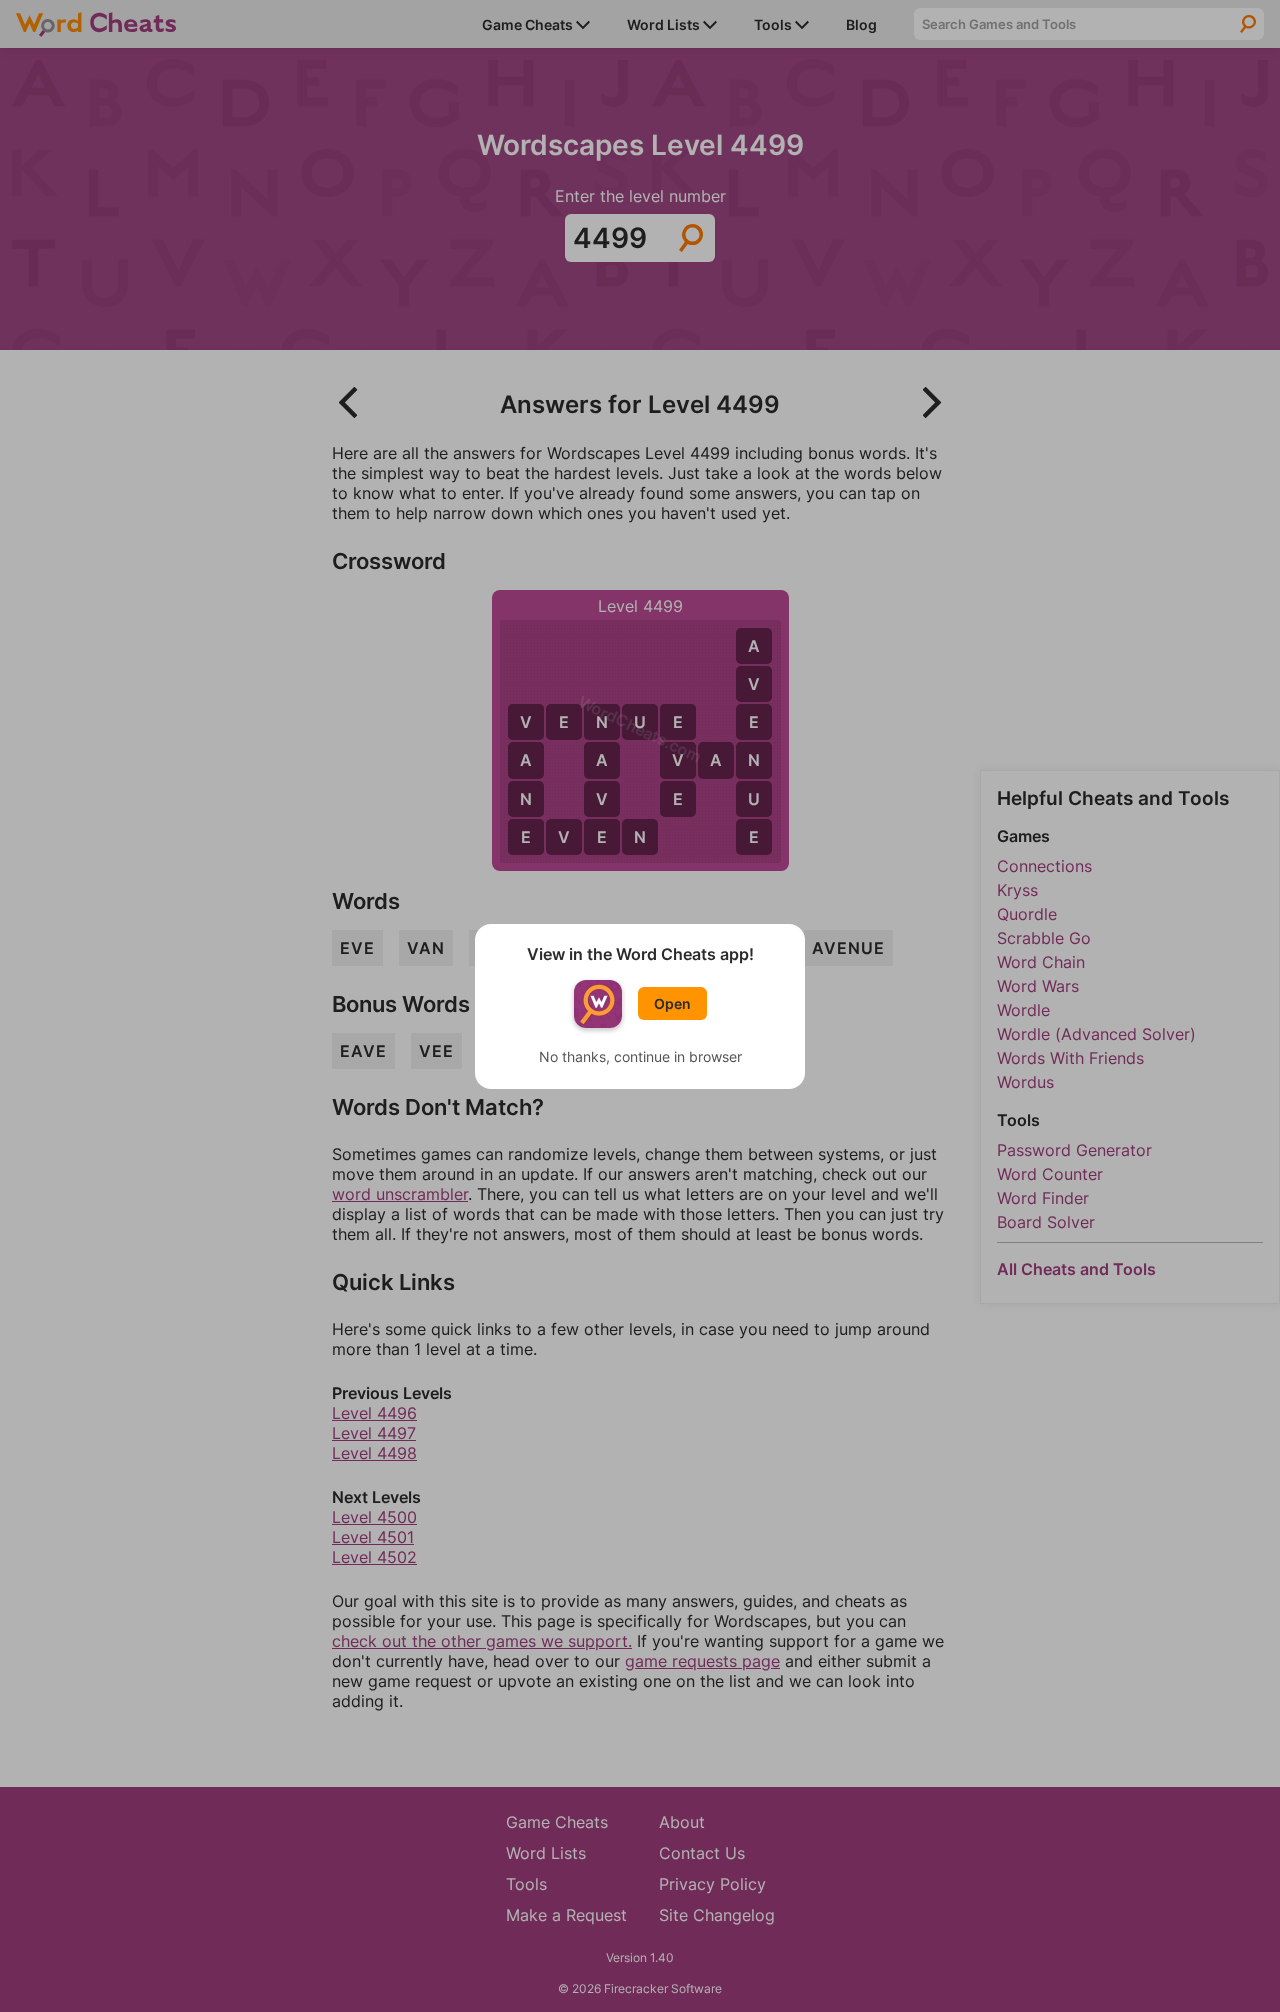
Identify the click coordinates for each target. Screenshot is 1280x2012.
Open (672, 1003)
